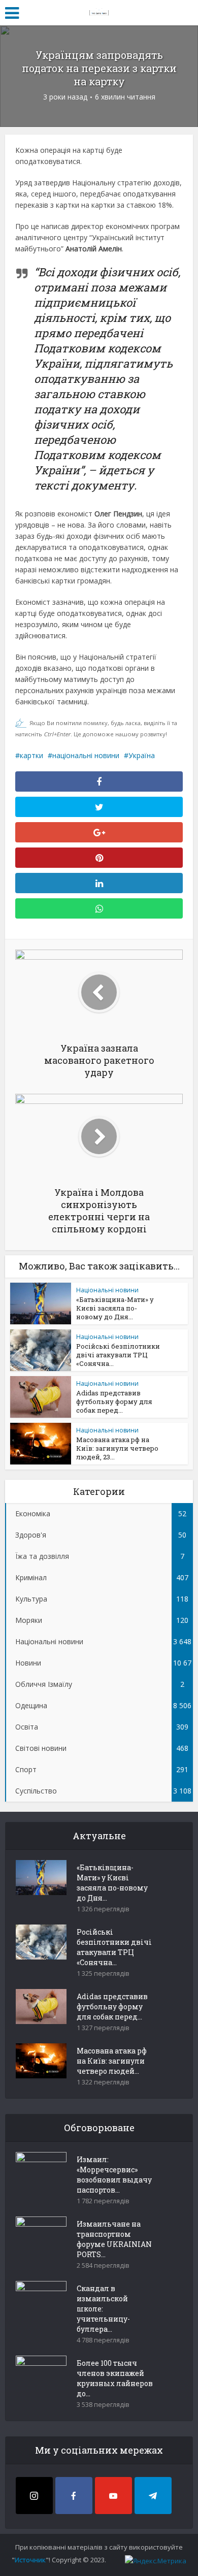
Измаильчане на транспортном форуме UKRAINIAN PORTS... (114, 2239)
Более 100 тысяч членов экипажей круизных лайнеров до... (115, 2378)
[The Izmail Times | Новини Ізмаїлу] (99, 11)
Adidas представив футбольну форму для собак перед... (114, 1401)
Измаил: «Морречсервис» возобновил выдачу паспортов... (114, 2175)
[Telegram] (153, 2496)
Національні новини (107, 1290)
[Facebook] (74, 2496)
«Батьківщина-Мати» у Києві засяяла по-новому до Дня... (115, 1308)
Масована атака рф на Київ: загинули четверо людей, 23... (117, 1448)
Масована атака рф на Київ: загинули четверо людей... (112, 2061)
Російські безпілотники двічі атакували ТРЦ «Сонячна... (118, 1355)
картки (31, 755)
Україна (142, 755)
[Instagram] (34, 2496)
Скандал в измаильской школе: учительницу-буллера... (103, 2309)
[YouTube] (113, 2496)
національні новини (86, 755)
